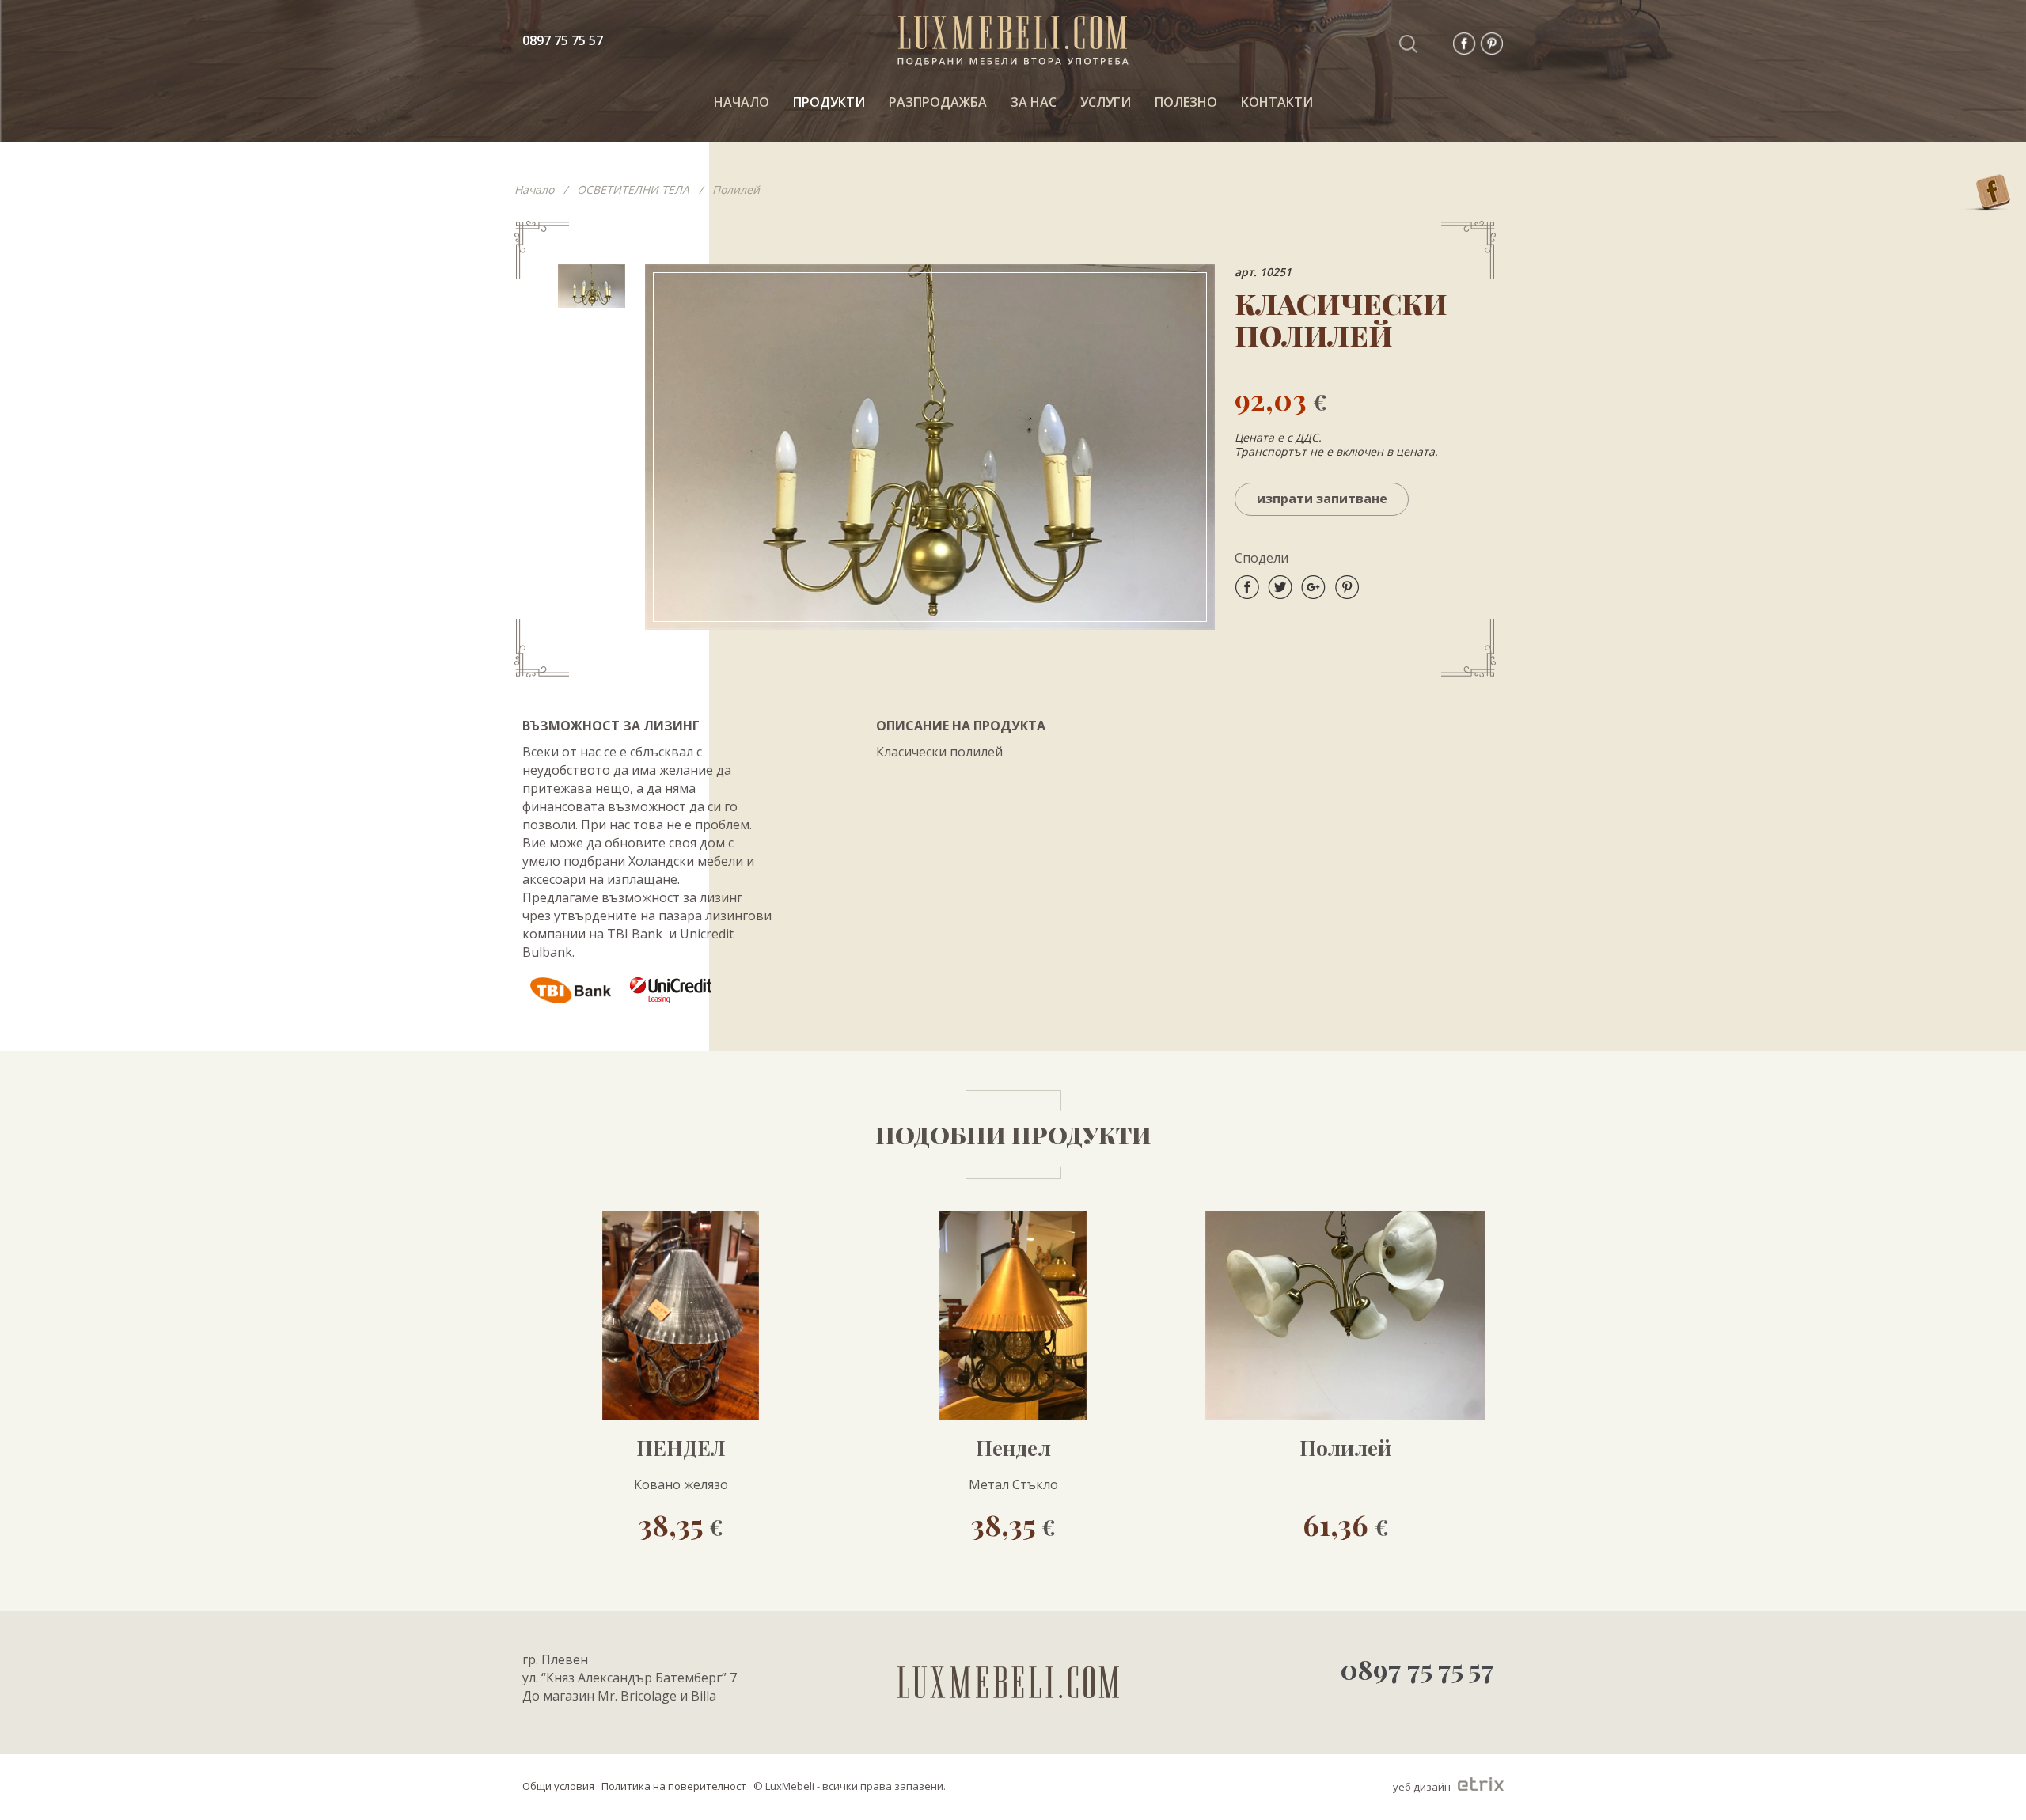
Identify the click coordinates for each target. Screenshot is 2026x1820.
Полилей (736, 190)
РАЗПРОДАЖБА (938, 102)
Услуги (1106, 102)
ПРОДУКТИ (829, 102)
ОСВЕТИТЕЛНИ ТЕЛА (633, 190)
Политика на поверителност (674, 1786)
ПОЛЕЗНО (1186, 102)
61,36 (1346, 1524)
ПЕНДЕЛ (681, 1448)
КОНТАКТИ (1277, 102)
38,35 (681, 1524)
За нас (1034, 102)
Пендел (1013, 1448)
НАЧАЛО (742, 102)
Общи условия (558, 1786)
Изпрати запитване (1322, 499)
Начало (534, 190)
